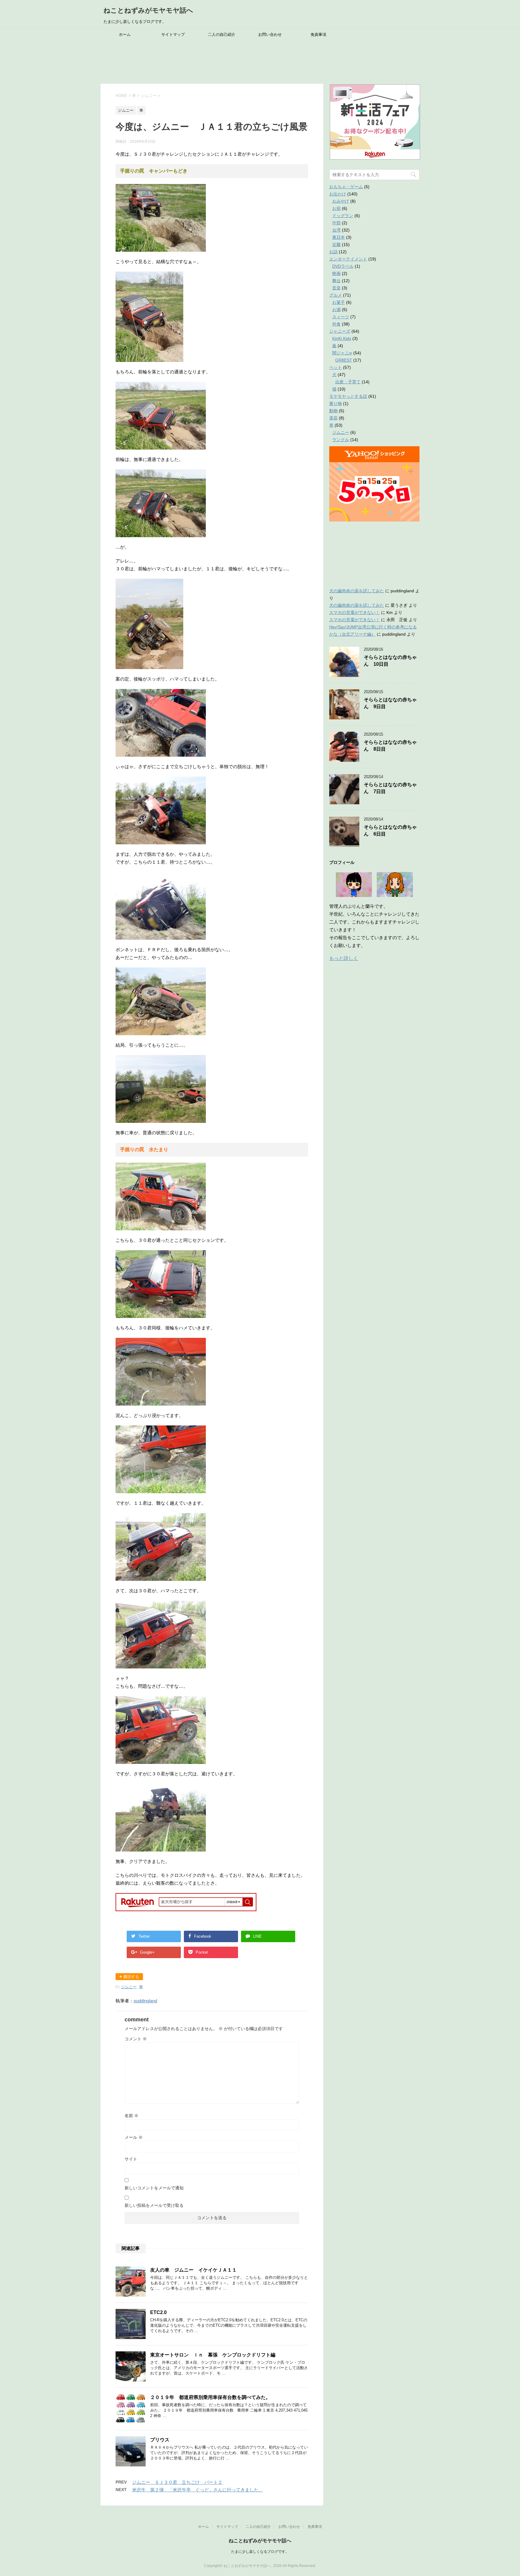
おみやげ (341, 201)
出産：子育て (348, 382)
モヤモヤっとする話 (348, 396)
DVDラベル (343, 266)
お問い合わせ (270, 34)
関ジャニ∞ (342, 353)
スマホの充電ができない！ (354, 612)
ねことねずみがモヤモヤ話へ (148, 10)
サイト (131, 2159)
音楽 (336, 288)
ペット (336, 367)
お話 (333, 252)
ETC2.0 (158, 2312)
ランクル (341, 440)
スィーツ (341, 317)
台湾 (336, 230)
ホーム (125, 34)
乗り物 (336, 403)
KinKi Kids (342, 338)
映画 (336, 273)
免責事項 (318, 34)
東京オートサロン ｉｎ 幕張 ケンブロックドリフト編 (213, 2355)
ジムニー (129, 1987)
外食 (336, 324)
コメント (136, 2039)
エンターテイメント (348, 259)
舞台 (336, 281)
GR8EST (344, 360)
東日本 (339, 237)
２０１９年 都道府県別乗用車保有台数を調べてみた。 (210, 2397)
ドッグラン (343, 216)
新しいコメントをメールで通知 (154, 2188)
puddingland (145, 2001)
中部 (336, 223)
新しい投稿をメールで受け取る (154, 2205)
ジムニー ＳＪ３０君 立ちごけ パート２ (177, 2482)
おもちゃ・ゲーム (346, 187)
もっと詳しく (344, 958)
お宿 (336, 208)
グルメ (336, 295)
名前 (132, 2116)
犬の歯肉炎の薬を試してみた (357, 591)
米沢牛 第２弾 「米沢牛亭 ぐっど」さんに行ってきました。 (198, 2490)
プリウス (160, 2440)
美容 (333, 418)
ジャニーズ (340, 331)
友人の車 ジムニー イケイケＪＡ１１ (193, 2270)
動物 (333, 411)
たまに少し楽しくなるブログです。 (260, 2552)
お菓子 (339, 302)
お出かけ (338, 194)
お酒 (336, 310)
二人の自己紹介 (222, 34)
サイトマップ (173, 34)
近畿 (336, 245)
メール (134, 2137)
